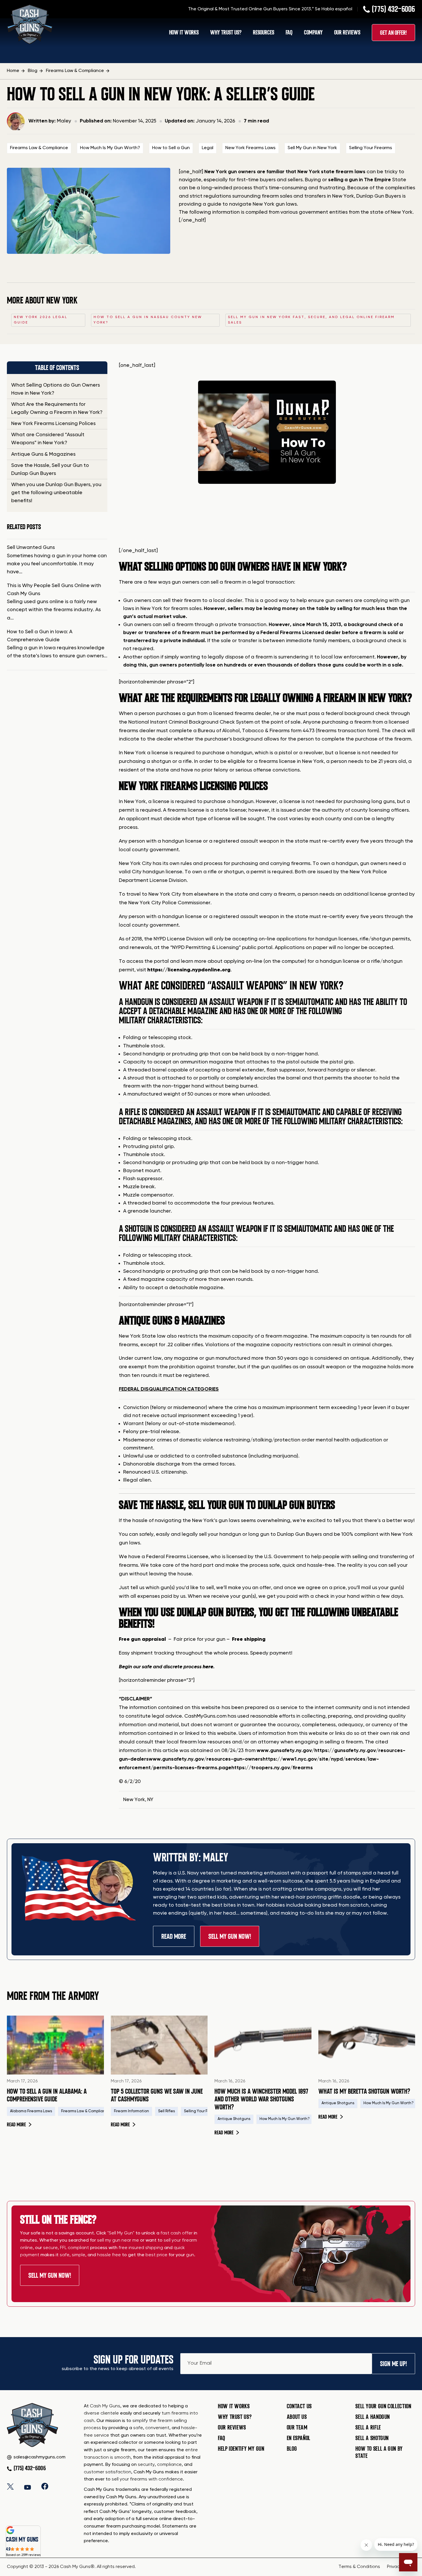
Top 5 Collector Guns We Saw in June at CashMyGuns (157, 2095)
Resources (264, 33)
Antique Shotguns (234, 2119)
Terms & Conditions (359, 2567)
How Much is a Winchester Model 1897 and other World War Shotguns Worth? (261, 2099)
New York (134, 1800)
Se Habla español (334, 9)
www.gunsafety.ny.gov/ (285, 1751)
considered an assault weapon (212, 1002)
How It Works (184, 33)
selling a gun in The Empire (360, 180)
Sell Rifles (167, 2111)
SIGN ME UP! (393, 2364)
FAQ (289, 33)
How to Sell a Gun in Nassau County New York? (148, 320)
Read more (19, 2125)
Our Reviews (347, 33)
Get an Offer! (393, 33)
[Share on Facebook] (45, 2486)
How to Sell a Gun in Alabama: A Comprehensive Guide (47, 2095)
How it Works (234, 2406)
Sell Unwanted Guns (31, 547)
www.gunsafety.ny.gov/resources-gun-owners (206, 1759)
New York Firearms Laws (250, 148)
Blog (292, 2449)
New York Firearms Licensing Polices (53, 424)
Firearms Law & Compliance (39, 148)
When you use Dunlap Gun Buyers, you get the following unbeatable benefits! (56, 493)
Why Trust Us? (226, 33)
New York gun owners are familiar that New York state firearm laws (285, 172)
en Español (299, 2438)
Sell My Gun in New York (312, 148)
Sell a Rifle (368, 2427)
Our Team (297, 2427)
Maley (64, 121)
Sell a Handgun (373, 2417)
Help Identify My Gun (241, 2449)
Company (313, 33)
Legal (208, 148)
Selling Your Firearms (371, 148)
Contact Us (299, 2406)
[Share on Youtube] (28, 2486)
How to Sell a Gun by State (379, 2452)
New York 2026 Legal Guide (41, 320)
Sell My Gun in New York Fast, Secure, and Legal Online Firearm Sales (311, 320)
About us (297, 2417)
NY (150, 1800)
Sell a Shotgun (372, 2438)
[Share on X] (10, 2486)
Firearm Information (131, 2111)
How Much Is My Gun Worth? (110, 148)
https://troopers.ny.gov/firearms (272, 1768)
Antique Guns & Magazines (43, 454)
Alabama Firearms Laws (31, 2111)
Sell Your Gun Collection (383, 2406)
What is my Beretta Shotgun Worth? (364, 2091)
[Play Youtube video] (267, 458)
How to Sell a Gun (171, 148)
